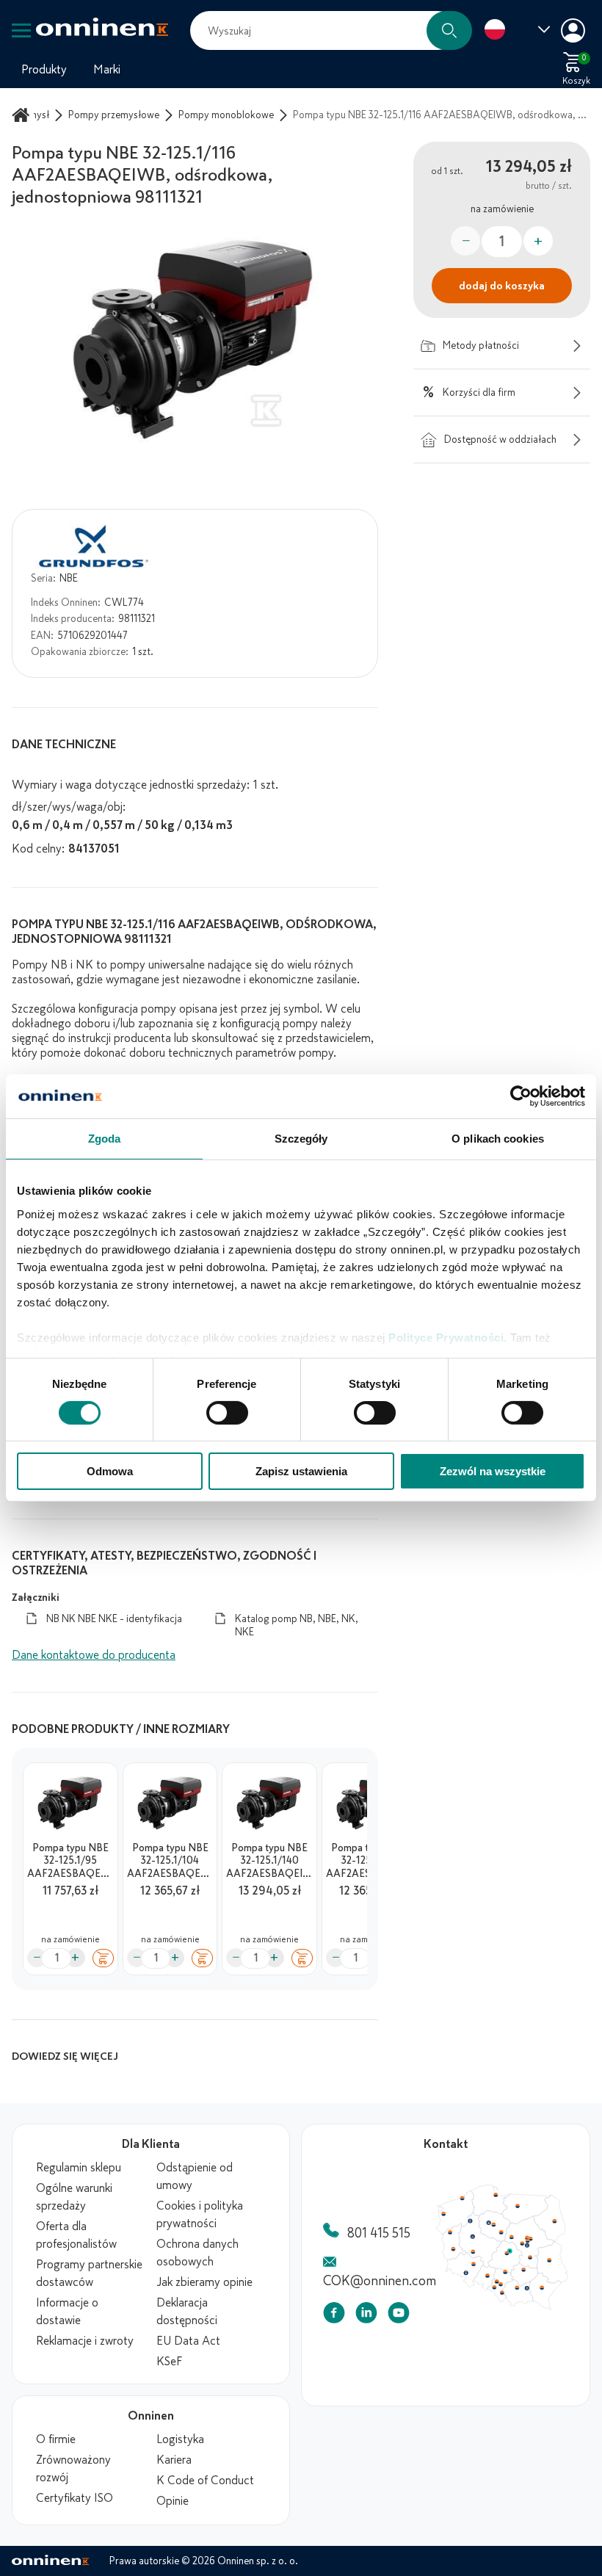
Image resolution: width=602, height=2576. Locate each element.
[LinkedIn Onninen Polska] (366, 2316)
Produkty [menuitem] (44, 70)
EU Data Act (188, 2341)
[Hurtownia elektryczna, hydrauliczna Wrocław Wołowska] (490, 2300)
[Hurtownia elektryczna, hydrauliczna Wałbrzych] (479, 2312)
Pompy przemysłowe (114, 115)
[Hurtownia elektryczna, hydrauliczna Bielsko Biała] (531, 2340)
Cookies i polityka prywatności (200, 2215)
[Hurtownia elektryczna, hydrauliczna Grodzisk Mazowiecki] (561, 2270)
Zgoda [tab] (105, 1139)
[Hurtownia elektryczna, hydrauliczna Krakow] (553, 2333)
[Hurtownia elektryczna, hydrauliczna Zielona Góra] (460, 2278)
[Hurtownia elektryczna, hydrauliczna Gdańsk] (523, 2199)
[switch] (227, 1413)
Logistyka (180, 2439)
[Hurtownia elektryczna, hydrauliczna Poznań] (489, 2260)
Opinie (173, 2501)
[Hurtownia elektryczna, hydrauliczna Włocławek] (530, 2254)
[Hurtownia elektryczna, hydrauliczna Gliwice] (524, 2324)
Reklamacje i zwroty (85, 2341)
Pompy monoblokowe (226, 115)
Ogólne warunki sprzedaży (74, 2197)
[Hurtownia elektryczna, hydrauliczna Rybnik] (521, 2332)
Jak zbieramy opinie (204, 2282)
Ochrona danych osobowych (197, 2253)
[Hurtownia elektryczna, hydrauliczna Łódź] (538, 2284)
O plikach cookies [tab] (498, 1139)
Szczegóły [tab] (301, 1139)
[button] (449, 30)
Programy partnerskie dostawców (89, 2273)
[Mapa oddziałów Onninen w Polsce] (502, 2307)
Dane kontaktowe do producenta (94, 1655)
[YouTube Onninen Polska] (399, 2316)
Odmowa (110, 1471)
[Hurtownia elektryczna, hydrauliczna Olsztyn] (554, 2215)
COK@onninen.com (380, 2281)
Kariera (174, 2460)
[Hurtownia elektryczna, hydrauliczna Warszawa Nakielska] (567, 2261)
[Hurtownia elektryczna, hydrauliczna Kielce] (562, 2307)
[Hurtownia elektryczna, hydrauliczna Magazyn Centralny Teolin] (543, 2281)
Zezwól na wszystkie (493, 1471)
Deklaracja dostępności (187, 2312)
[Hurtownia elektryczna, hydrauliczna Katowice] (530, 2329)
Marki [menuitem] (107, 70)
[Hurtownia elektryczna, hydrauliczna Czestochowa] (536, 2311)
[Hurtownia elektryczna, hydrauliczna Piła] (485, 2237)
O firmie (56, 2439)
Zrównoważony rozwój (73, 2469)
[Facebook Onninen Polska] (334, 2316)
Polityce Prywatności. (448, 1337)
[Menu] (21, 30)
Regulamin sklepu (79, 2168)
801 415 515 (379, 2233)
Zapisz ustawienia (301, 1471)
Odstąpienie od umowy (195, 2177)
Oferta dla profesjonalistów (76, 2235)
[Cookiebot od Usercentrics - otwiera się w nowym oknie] (521, 1096)
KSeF (169, 2362)
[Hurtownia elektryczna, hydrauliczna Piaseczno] (567, 2273)
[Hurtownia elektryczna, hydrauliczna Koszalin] (474, 2204)
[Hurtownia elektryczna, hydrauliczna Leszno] (490, 2282)
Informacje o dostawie (67, 2312)
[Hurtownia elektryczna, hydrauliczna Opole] (510, 2316)
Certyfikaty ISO (75, 2498)
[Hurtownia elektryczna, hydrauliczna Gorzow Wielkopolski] (456, 2254)
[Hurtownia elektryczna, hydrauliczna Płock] (545, 2261)
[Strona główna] (23, 115)
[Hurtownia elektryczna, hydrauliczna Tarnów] (567, 2334)
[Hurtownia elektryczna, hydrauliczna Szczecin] (446, 2227)
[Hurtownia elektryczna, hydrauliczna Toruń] (519, 2243)
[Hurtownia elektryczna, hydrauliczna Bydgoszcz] (512, 2240)
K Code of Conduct (205, 2481)
